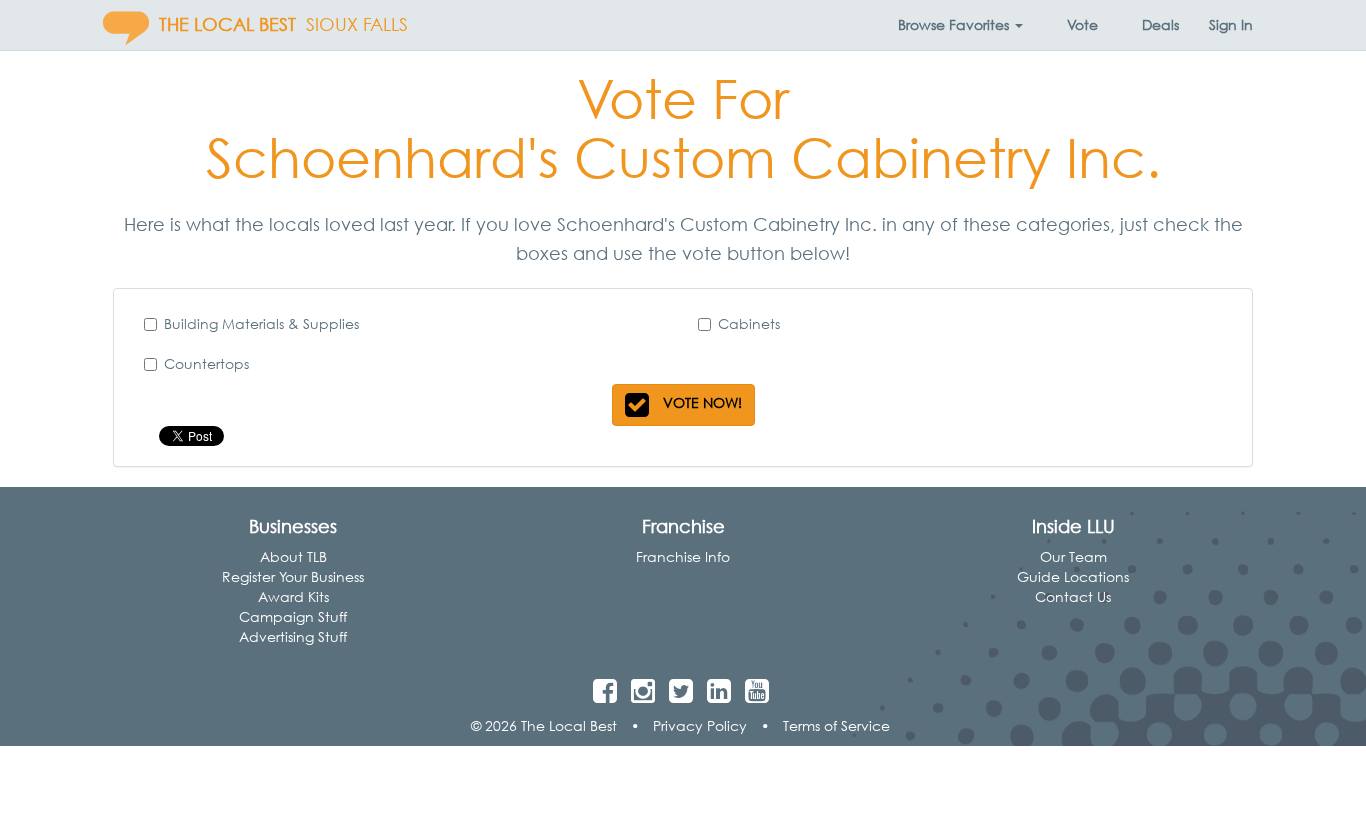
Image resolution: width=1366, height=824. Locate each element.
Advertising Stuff (293, 636)
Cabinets (749, 323)
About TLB (293, 556)
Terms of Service (836, 725)
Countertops (206, 363)
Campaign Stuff (293, 616)
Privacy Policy (700, 725)
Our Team (1073, 556)
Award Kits (293, 596)
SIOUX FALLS (357, 24)
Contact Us (1073, 596)
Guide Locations (1073, 576)
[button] (960, 25)
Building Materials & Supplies (261, 323)
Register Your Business (293, 576)
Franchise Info (683, 556)
